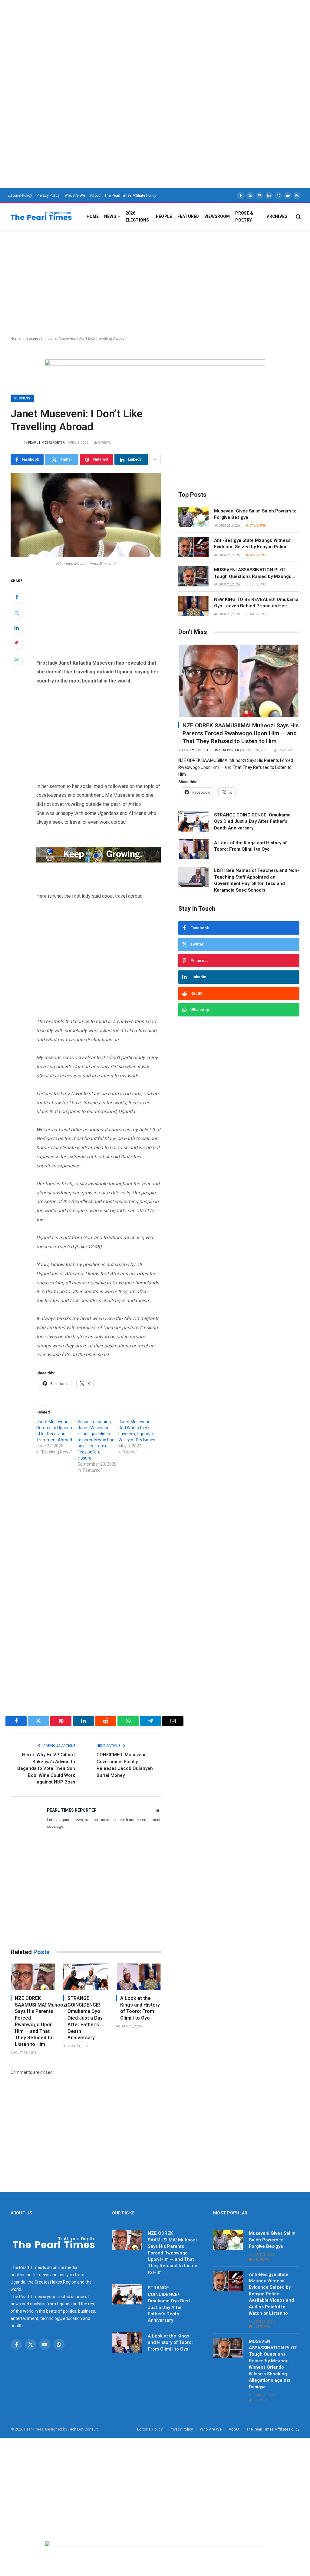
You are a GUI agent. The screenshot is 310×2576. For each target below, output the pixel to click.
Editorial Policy (20, 195)
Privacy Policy (48, 195)
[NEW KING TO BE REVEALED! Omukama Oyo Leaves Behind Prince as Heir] (193, 606)
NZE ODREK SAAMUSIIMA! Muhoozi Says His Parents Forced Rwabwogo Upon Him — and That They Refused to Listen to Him (35, 2021)
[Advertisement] (155, 42)
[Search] (298, 217)
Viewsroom (217, 216)
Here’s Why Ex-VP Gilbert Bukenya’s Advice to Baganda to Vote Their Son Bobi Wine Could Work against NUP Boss (46, 1768)
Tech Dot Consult (83, 2429)
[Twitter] (17, 612)
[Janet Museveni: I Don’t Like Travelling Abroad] (86, 515)
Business (34, 339)
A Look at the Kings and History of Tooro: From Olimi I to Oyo (140, 2008)
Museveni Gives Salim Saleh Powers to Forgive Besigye (255, 514)
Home (93, 216)
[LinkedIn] (17, 628)
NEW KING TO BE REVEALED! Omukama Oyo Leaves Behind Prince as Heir (256, 603)
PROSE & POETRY (244, 216)
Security (186, 750)
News (110, 216)
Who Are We (75, 195)
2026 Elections (137, 216)
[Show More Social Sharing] (155, 459)
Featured (188, 216)
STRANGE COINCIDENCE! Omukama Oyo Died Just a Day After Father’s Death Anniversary (85, 2018)
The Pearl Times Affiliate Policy (130, 195)
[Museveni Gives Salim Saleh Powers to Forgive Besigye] (193, 517)
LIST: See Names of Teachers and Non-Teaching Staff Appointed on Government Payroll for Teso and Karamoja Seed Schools (257, 880)
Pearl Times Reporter (46, 443)
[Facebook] (17, 597)
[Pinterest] (17, 643)
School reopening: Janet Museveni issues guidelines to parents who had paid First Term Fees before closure (96, 1440)
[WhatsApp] (17, 659)
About (95, 195)
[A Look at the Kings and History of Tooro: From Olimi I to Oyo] (138, 1977)
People (164, 216)
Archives (277, 216)
